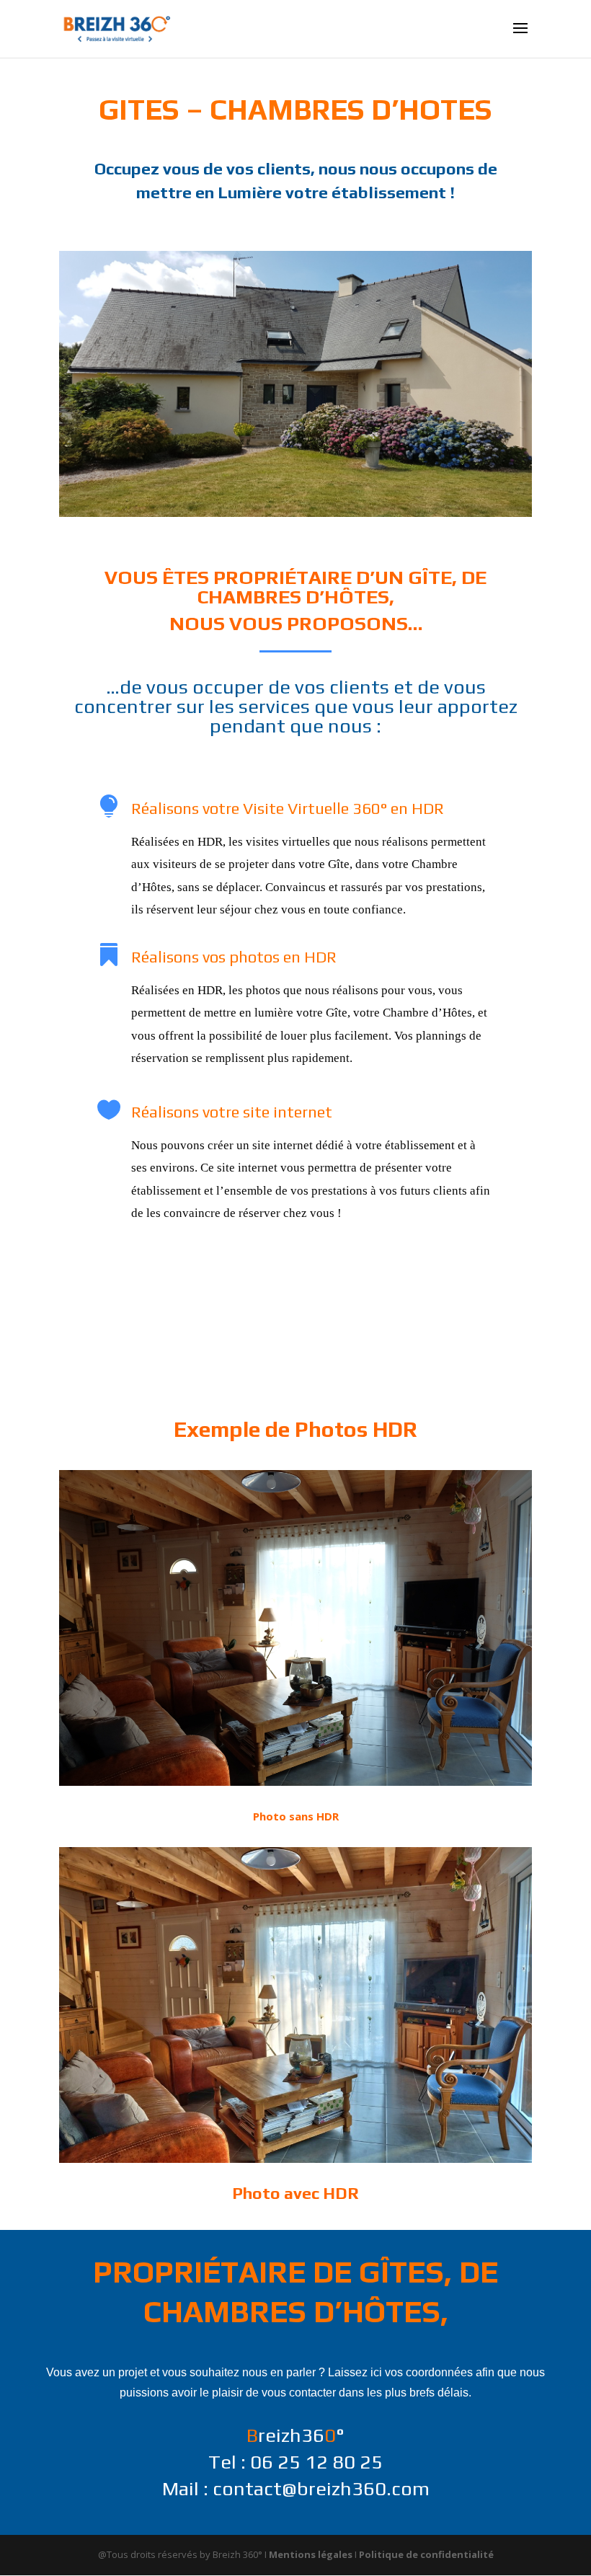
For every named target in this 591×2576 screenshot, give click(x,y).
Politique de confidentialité (426, 2554)
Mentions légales (311, 2554)
